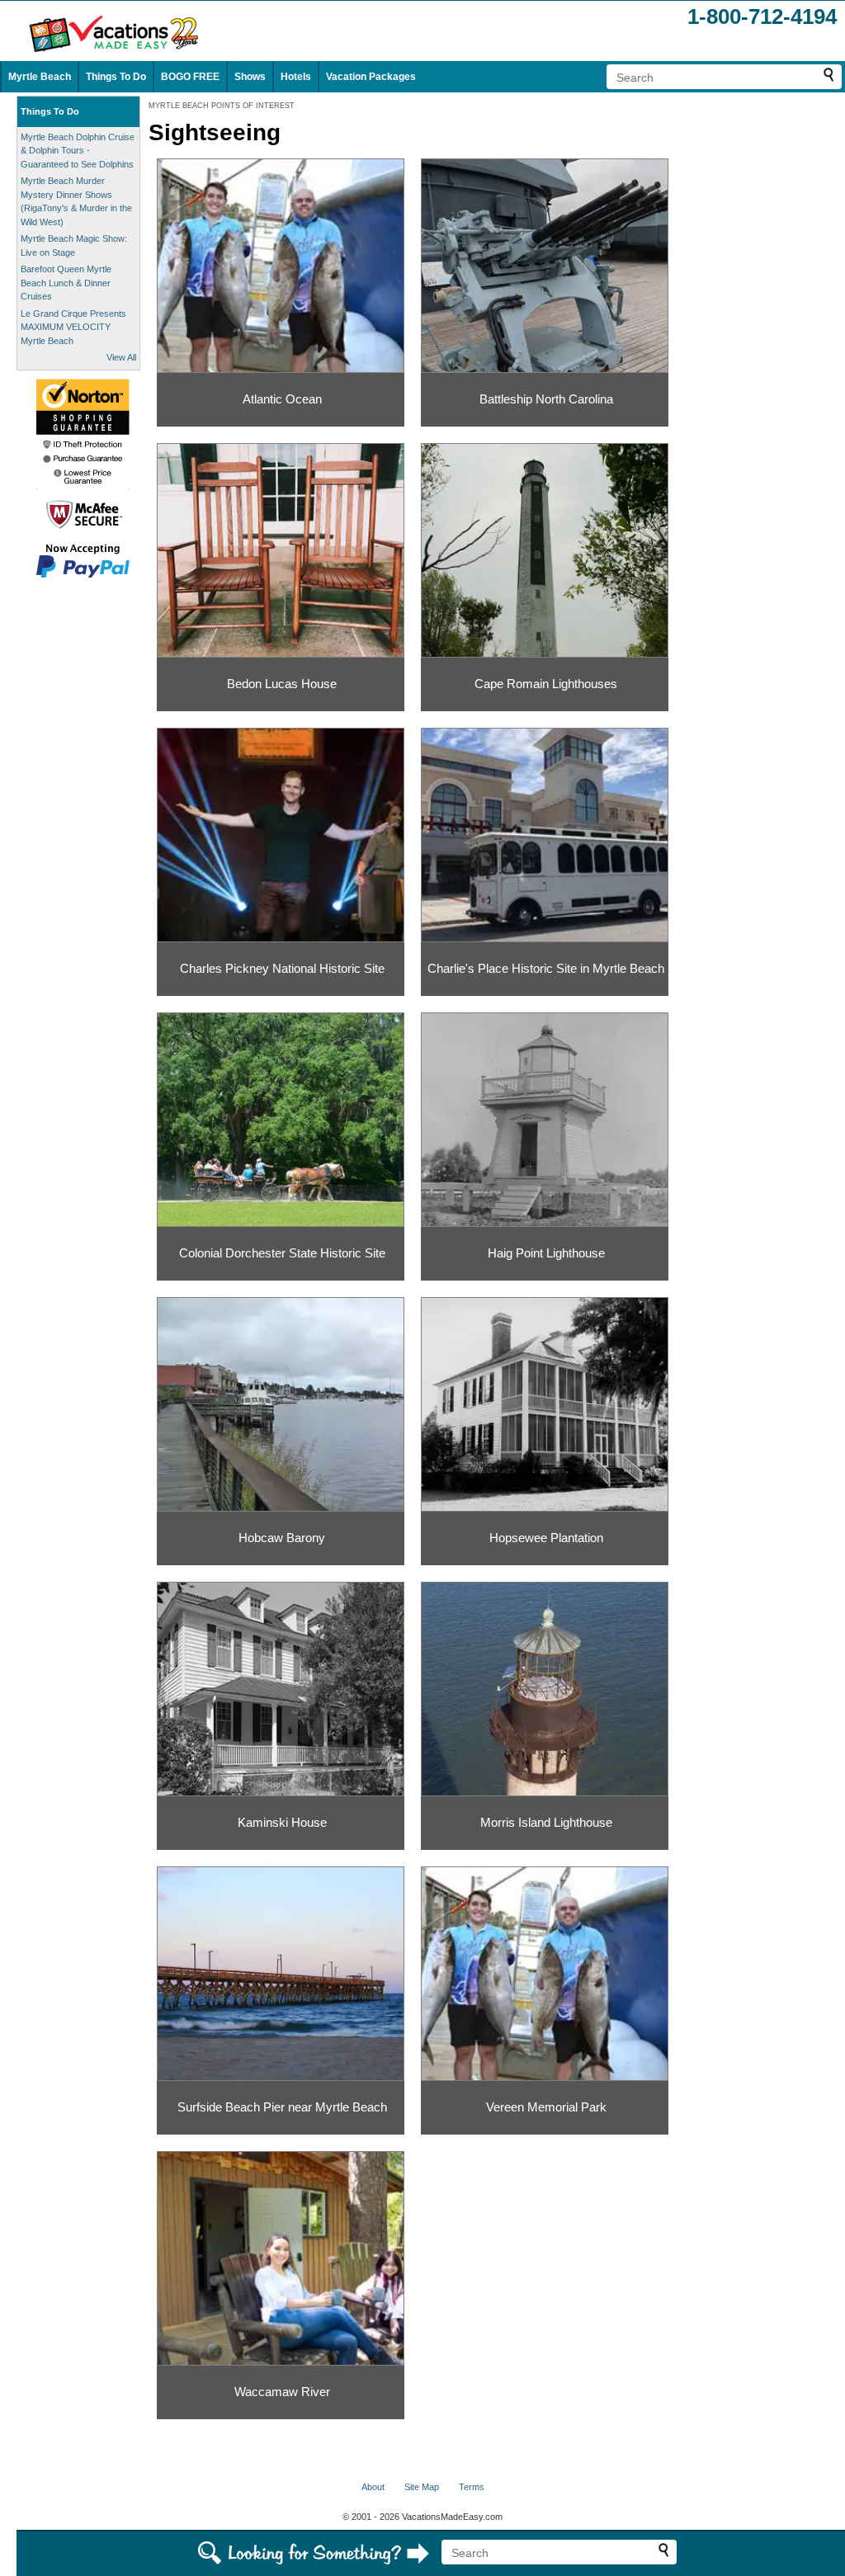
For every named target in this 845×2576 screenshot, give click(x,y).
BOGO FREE (190, 77)
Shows (250, 77)
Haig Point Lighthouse (546, 1253)
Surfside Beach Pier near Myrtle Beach (282, 2107)
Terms (472, 2487)
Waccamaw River (282, 2392)
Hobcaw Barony (282, 1538)
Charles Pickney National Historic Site (282, 968)
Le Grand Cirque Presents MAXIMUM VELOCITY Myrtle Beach (73, 327)
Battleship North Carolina (546, 399)
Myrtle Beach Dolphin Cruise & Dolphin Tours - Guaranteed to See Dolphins (78, 151)
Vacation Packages (371, 77)
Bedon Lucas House (282, 684)
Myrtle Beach (40, 77)
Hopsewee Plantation (546, 1538)
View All (121, 357)
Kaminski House (282, 1822)
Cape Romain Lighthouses (546, 684)
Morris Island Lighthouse (546, 1822)
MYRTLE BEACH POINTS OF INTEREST (222, 106)
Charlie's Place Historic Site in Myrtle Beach (546, 968)
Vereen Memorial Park (546, 2107)
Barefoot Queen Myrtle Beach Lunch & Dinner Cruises (66, 283)
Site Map (422, 2487)
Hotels (296, 77)
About (373, 2487)
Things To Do (116, 77)
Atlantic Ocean (282, 399)
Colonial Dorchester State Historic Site (282, 1253)
